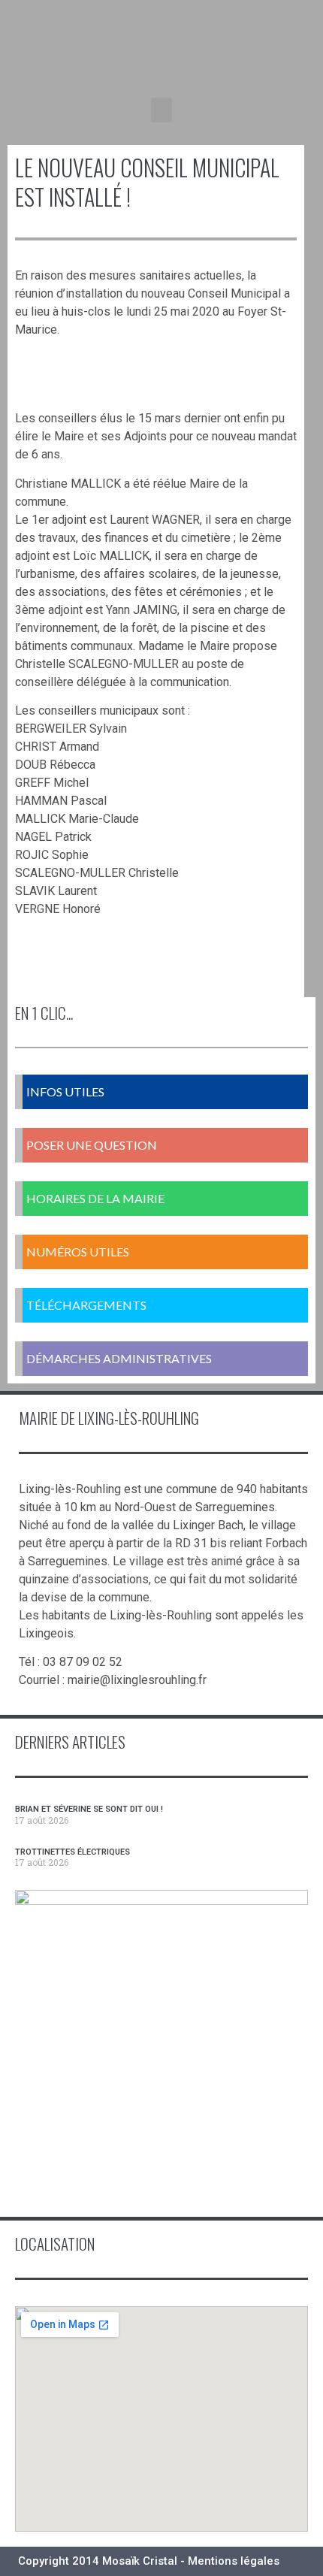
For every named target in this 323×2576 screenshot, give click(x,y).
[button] (161, 110)
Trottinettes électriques (72, 1852)
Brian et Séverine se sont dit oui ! (89, 1809)
